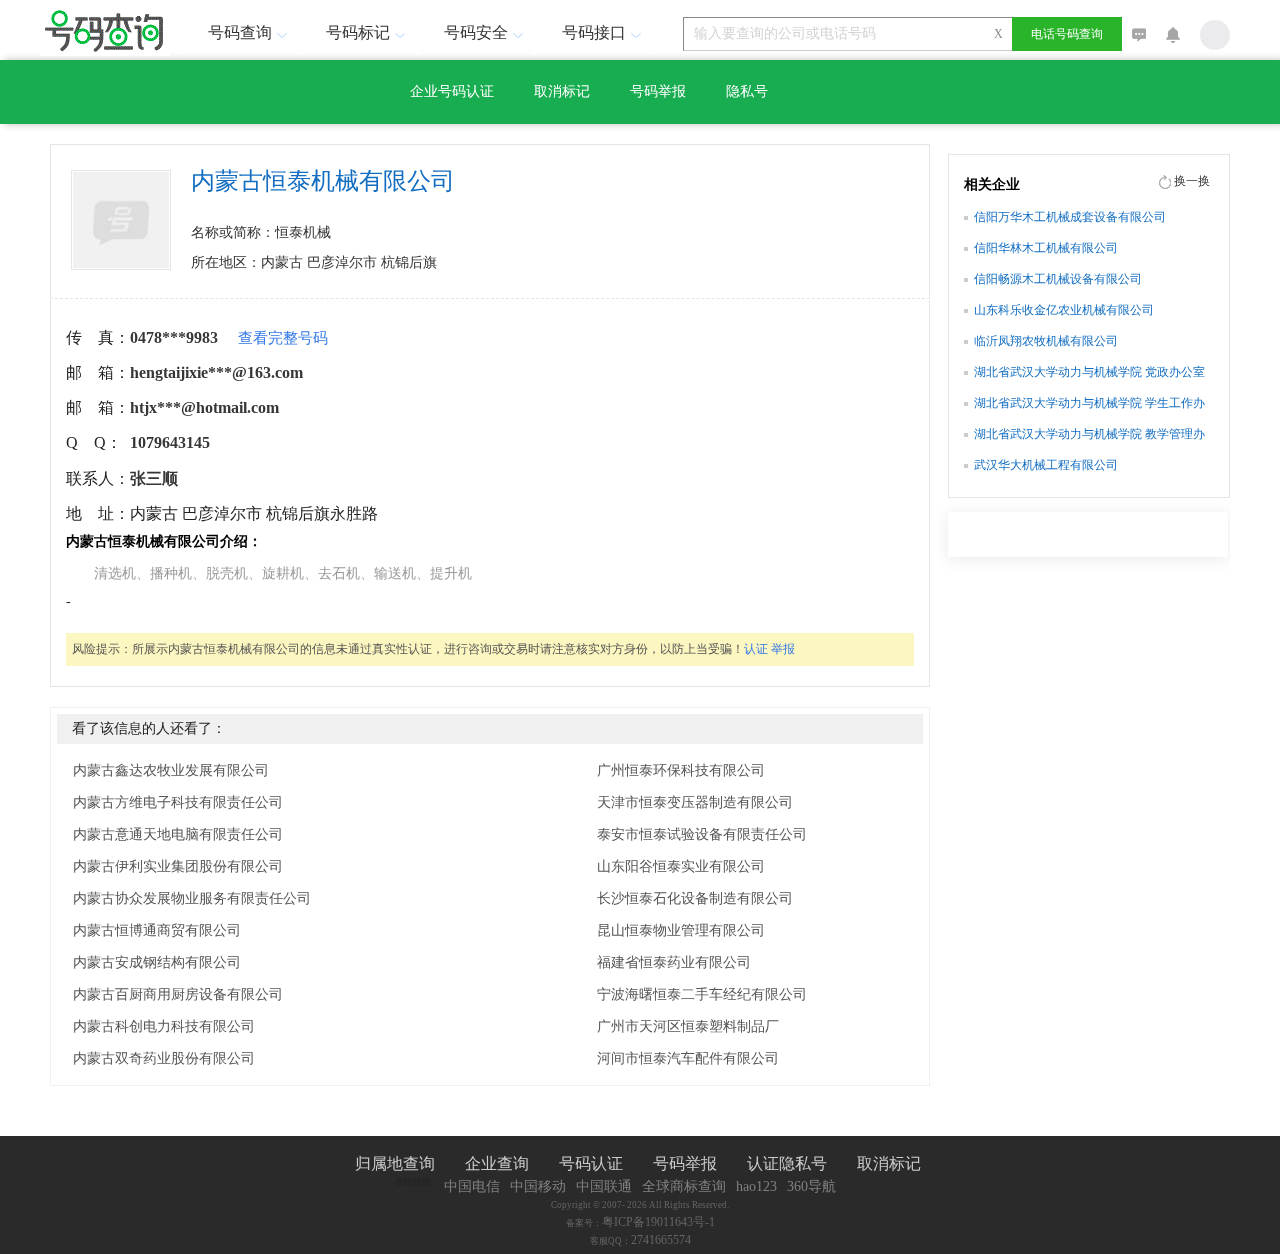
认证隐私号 (787, 1163)
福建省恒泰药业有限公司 (674, 962)
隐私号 (747, 91)
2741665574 (661, 1240)
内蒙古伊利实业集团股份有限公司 (178, 866)
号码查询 (240, 32)
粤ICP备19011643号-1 (658, 1222)
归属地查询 (395, 1163)
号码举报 (658, 91)
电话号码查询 (1067, 34)
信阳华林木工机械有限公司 (1046, 248)
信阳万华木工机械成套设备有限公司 (1070, 217)
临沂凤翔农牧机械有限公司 (1046, 341)
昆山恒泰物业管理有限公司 (681, 930)
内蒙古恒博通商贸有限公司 (157, 930)
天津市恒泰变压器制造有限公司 (695, 802)
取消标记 (562, 91)
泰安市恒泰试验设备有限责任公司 (702, 834)
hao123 (756, 1186)
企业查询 (497, 1163)
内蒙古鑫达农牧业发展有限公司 (171, 770)
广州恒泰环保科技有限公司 (681, 770)
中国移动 (538, 1186)
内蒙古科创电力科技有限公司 (164, 1026)
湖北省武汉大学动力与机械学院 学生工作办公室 (1089, 405)
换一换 (1192, 181)
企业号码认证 (452, 91)
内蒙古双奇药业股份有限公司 (164, 1058)
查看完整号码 (283, 338)
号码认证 (591, 1163)
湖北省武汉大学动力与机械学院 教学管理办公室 (1089, 436)
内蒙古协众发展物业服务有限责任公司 (192, 898)
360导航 (811, 1186)
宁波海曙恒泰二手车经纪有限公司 (702, 994)
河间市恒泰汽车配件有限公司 (688, 1058)
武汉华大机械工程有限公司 (1046, 465)
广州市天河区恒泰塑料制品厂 (688, 1026)
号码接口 (594, 32)
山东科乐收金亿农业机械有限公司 (1064, 310)
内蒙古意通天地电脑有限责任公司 (178, 834)
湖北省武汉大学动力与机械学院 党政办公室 (1089, 372)
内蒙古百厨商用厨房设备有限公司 (178, 994)
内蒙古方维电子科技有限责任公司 (178, 802)
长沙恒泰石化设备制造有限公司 (695, 898)
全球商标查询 (684, 1186)
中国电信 (472, 1186)
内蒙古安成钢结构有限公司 (157, 962)
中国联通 (604, 1186)
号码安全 (476, 32)
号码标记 (358, 32)
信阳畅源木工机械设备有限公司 (1058, 279)
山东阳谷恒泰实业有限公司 (681, 866)
